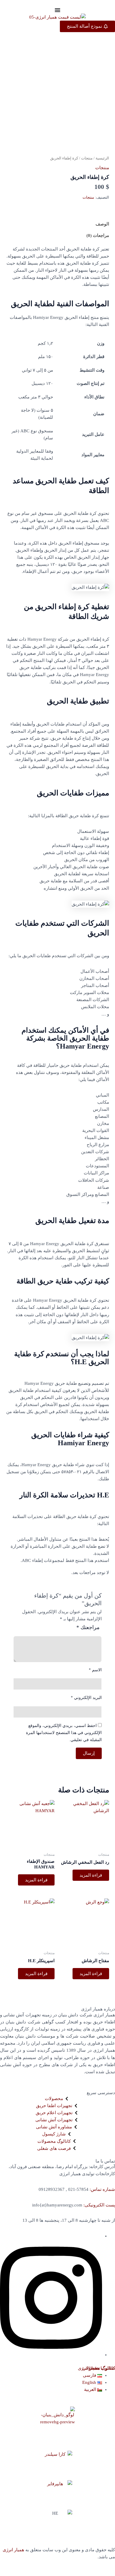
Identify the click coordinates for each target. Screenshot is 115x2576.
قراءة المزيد (91, 1875)
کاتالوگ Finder (102, 2368)
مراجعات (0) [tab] (98, 235)
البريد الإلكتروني (86, 1698)
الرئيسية (102, 158)
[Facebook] (51, 2355)
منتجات (87, 158)
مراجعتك (88, 1627)
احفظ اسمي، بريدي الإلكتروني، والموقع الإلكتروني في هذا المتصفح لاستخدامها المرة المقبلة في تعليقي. (64, 1733)
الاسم (95, 1670)
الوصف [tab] (102, 224)
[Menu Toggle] (57, 10)
